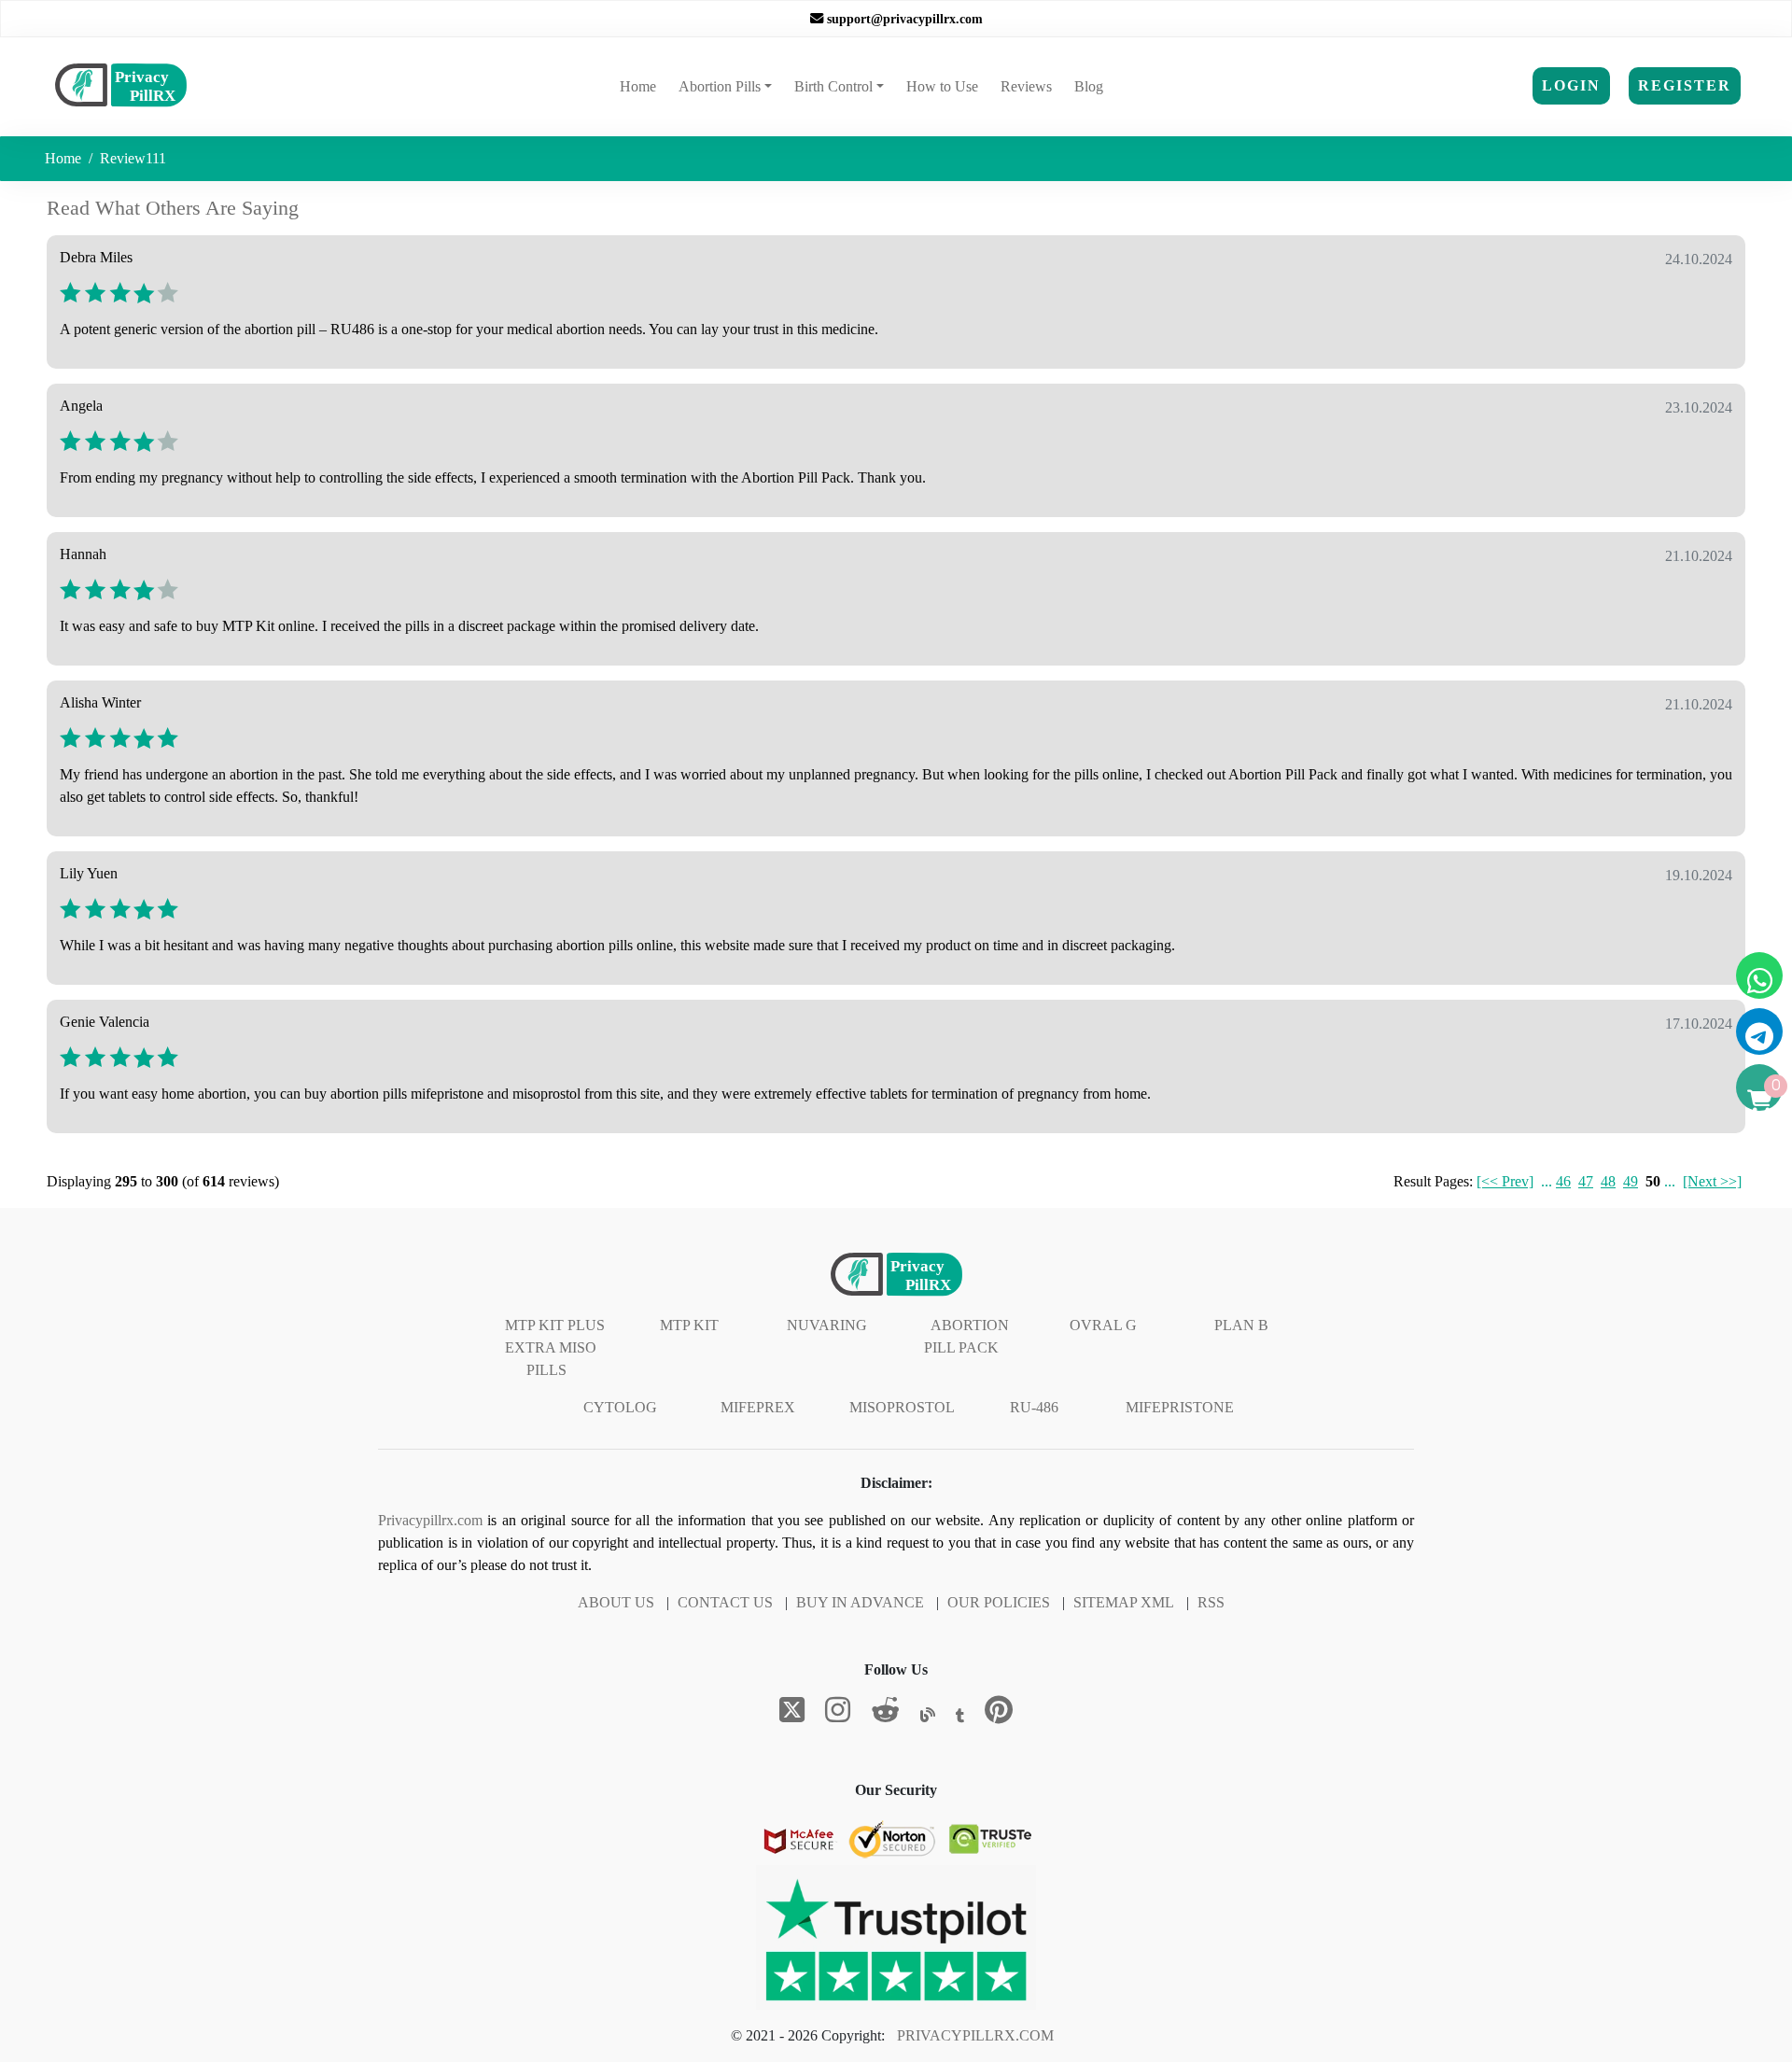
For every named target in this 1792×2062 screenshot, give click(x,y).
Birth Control (833, 86)
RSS (1211, 1602)
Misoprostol (902, 1407)
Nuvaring (827, 1325)
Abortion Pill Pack (966, 1336)
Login (1571, 85)
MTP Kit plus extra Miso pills (555, 1347)
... (1547, 1181)
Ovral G (1103, 1325)
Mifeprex (758, 1407)
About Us (616, 1602)
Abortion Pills (720, 86)
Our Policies (999, 1602)
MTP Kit (689, 1325)
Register (1685, 85)
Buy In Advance (860, 1602)
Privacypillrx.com (430, 1520)
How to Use (942, 86)
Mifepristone (1180, 1407)
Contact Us (725, 1602)
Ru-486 (1034, 1407)
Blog (1089, 86)
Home (642, 86)
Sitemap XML (1124, 1602)
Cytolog (620, 1407)
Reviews (1026, 86)
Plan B (1241, 1325)
